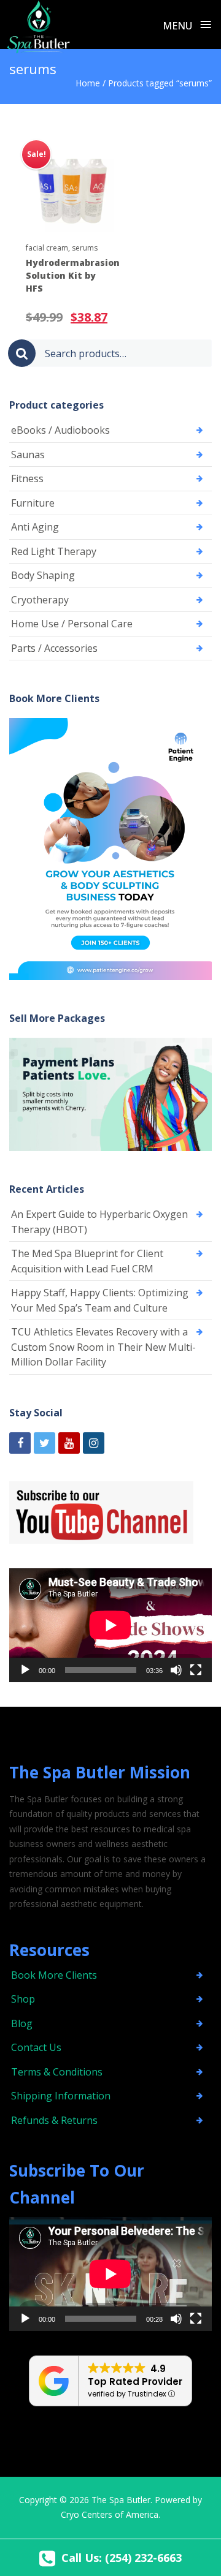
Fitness (27, 478)
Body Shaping (43, 575)
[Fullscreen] (196, 1670)
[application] (110, 1625)
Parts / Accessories (54, 648)
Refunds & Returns (54, 2120)
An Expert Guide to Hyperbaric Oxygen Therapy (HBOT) (99, 1222)
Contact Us (36, 2047)
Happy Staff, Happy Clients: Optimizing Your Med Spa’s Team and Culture (100, 1300)
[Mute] (176, 1670)
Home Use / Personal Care (72, 624)
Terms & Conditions (57, 2072)
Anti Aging (35, 527)
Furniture (33, 503)
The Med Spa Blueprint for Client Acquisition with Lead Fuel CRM (87, 1261)
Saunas (28, 455)
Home (88, 83)
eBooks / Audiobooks (60, 430)
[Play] (25, 1670)
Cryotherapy (40, 600)
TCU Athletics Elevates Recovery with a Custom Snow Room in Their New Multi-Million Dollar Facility (103, 1347)
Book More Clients (54, 1975)
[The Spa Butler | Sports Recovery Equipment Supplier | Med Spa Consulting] (38, 24)
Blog (22, 2023)
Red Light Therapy (54, 551)
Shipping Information (61, 2096)
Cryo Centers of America (110, 2514)
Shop (23, 1999)
